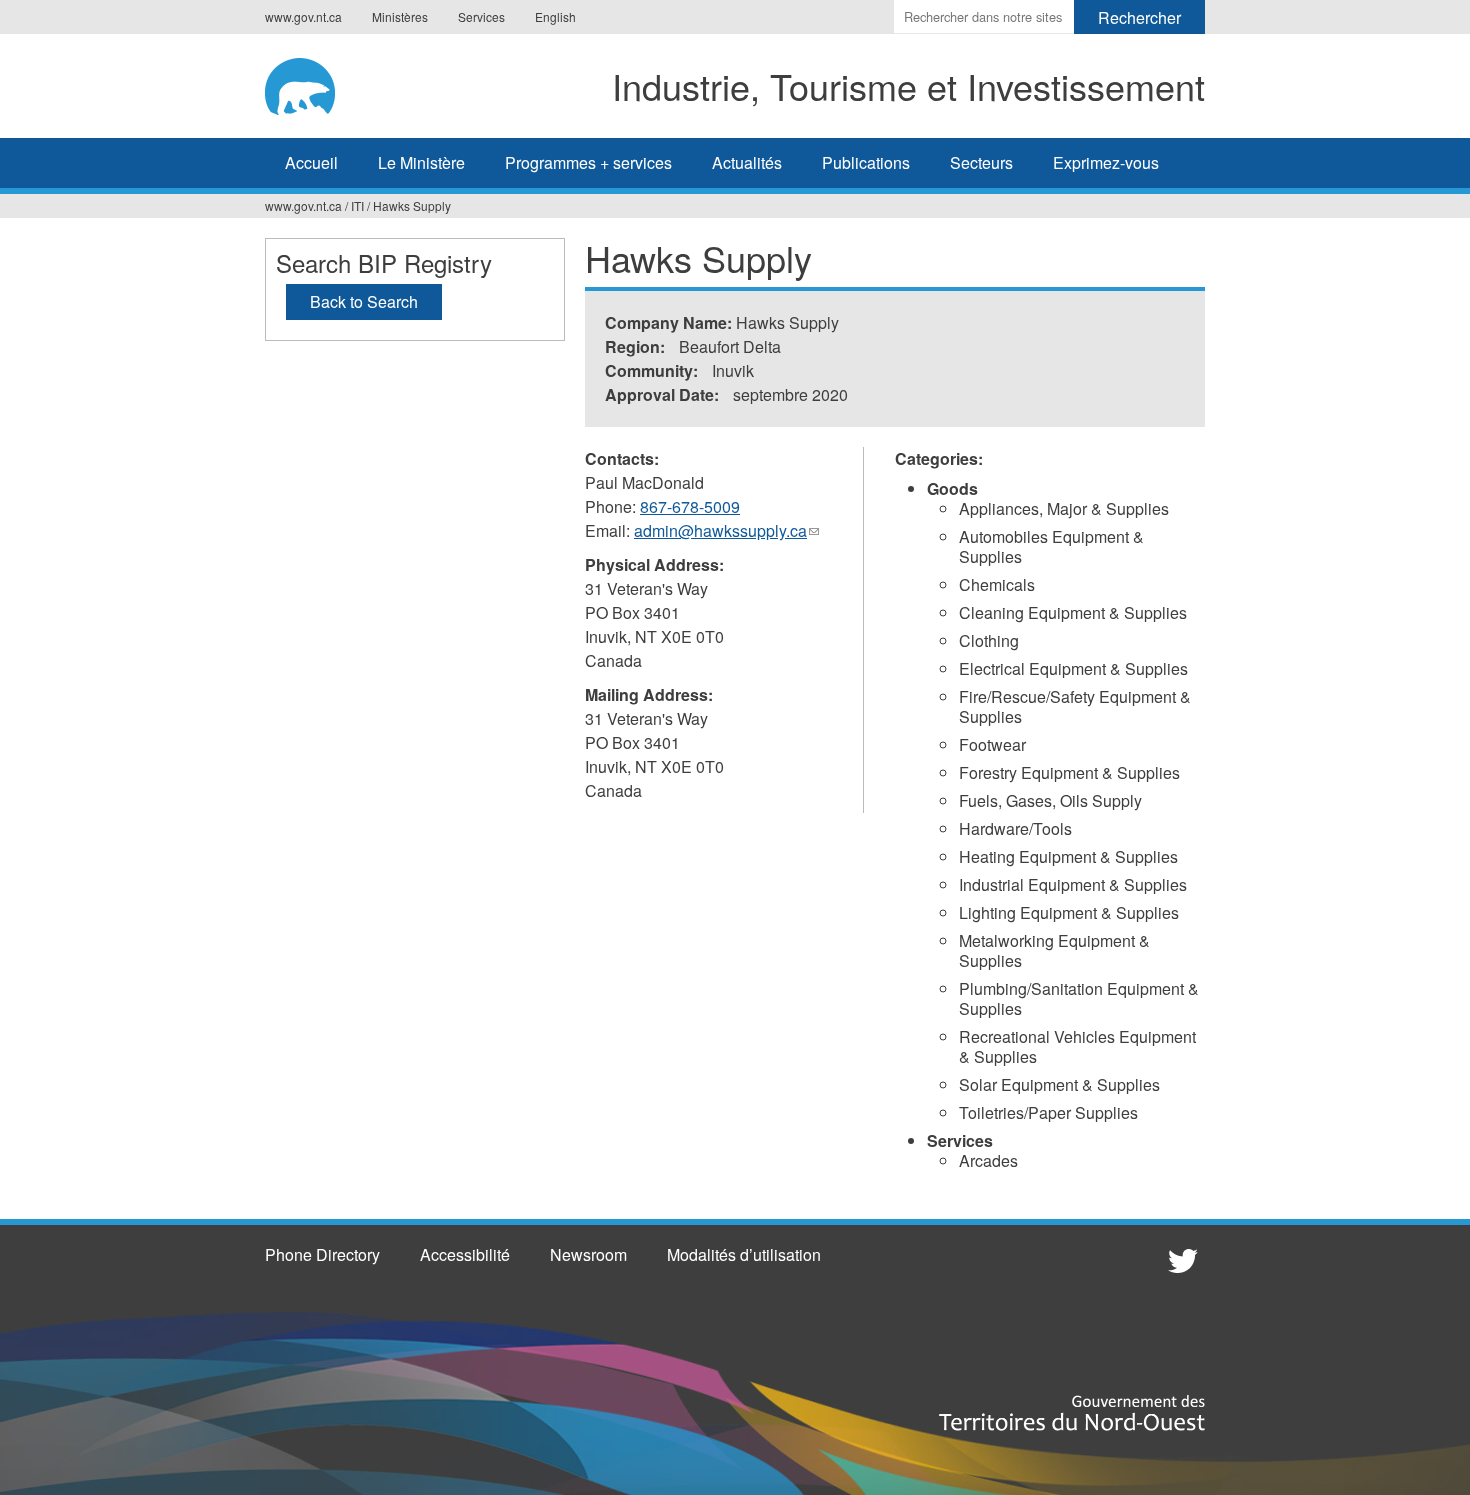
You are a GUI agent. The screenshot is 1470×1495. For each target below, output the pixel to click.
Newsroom (588, 1254)
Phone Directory (322, 1254)
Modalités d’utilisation (744, 1254)
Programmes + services (588, 162)
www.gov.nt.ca (303, 16)
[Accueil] (314, 83)
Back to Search (364, 301)
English (555, 16)
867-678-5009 (690, 506)
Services (481, 16)
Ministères (400, 16)
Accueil (311, 162)
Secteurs (981, 162)
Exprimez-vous (1106, 162)
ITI (357, 205)
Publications (866, 162)
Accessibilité (465, 1254)
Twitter (1180, 1260)
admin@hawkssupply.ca (726, 531)
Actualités (747, 162)
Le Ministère (421, 162)
